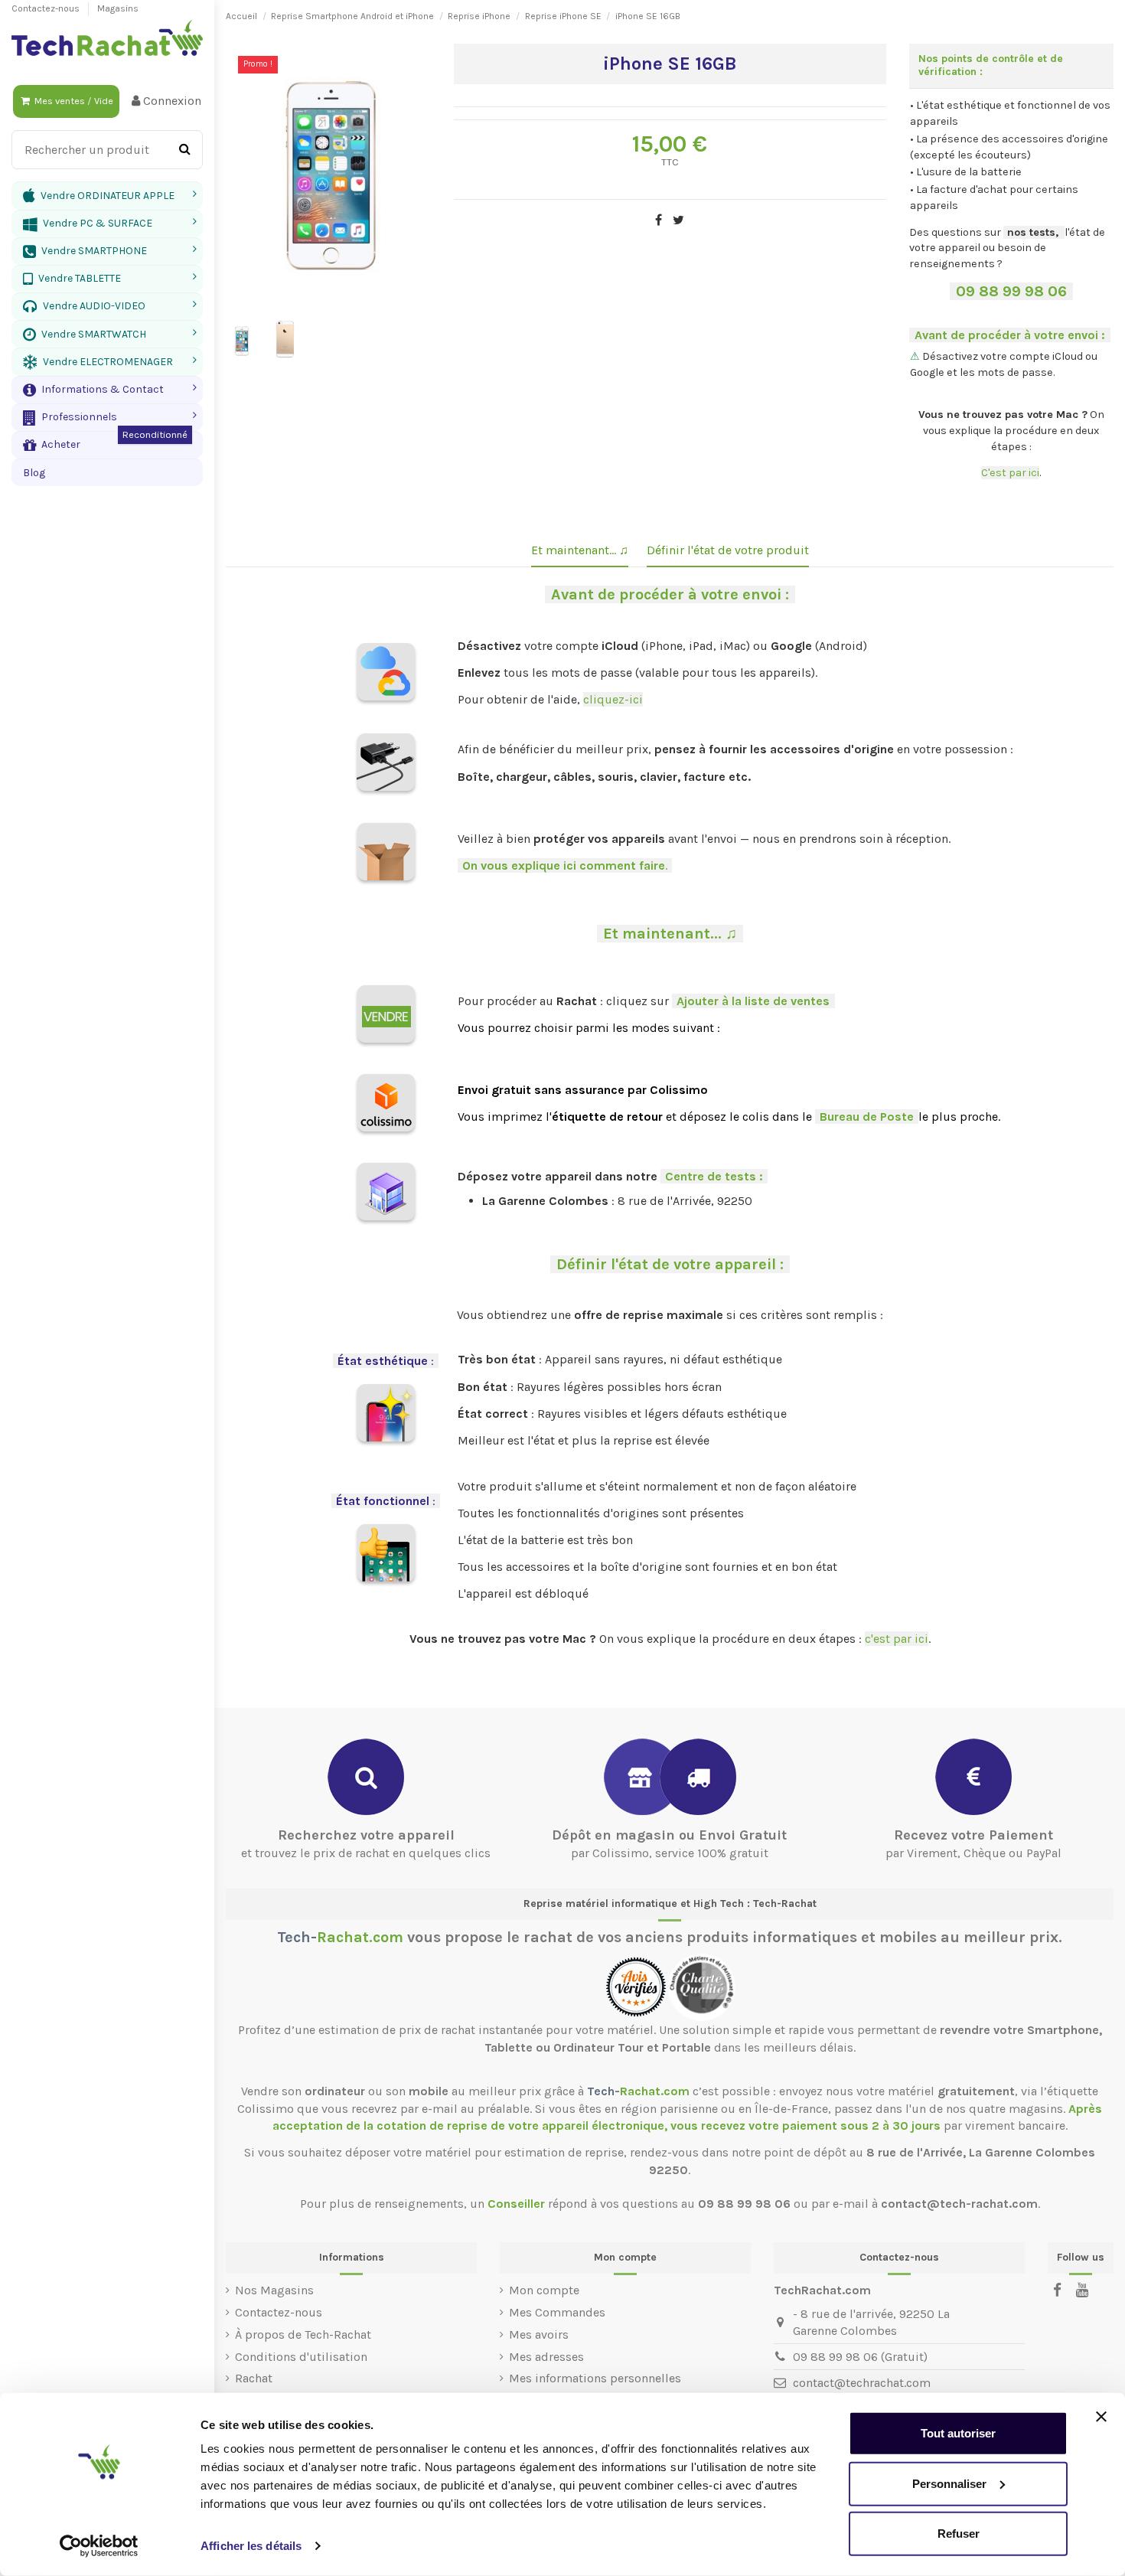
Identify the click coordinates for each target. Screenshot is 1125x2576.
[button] (107, 390)
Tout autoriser (958, 2433)
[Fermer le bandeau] (1101, 2417)
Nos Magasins (274, 2290)
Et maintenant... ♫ (580, 550)
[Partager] (659, 220)
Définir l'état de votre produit (728, 550)
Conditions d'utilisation (301, 2357)
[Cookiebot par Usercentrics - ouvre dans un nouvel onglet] (99, 2546)
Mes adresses (546, 2357)
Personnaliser (949, 2483)
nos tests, (1033, 232)
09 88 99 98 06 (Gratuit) (860, 2357)
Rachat (254, 2378)
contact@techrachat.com (862, 2383)
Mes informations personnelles (595, 2378)
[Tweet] (678, 220)
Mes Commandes (557, 2312)
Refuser (959, 2534)
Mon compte (544, 2290)
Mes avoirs (539, 2334)
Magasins (118, 8)
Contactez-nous (47, 8)
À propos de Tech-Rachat (303, 2334)
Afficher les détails (251, 2546)
